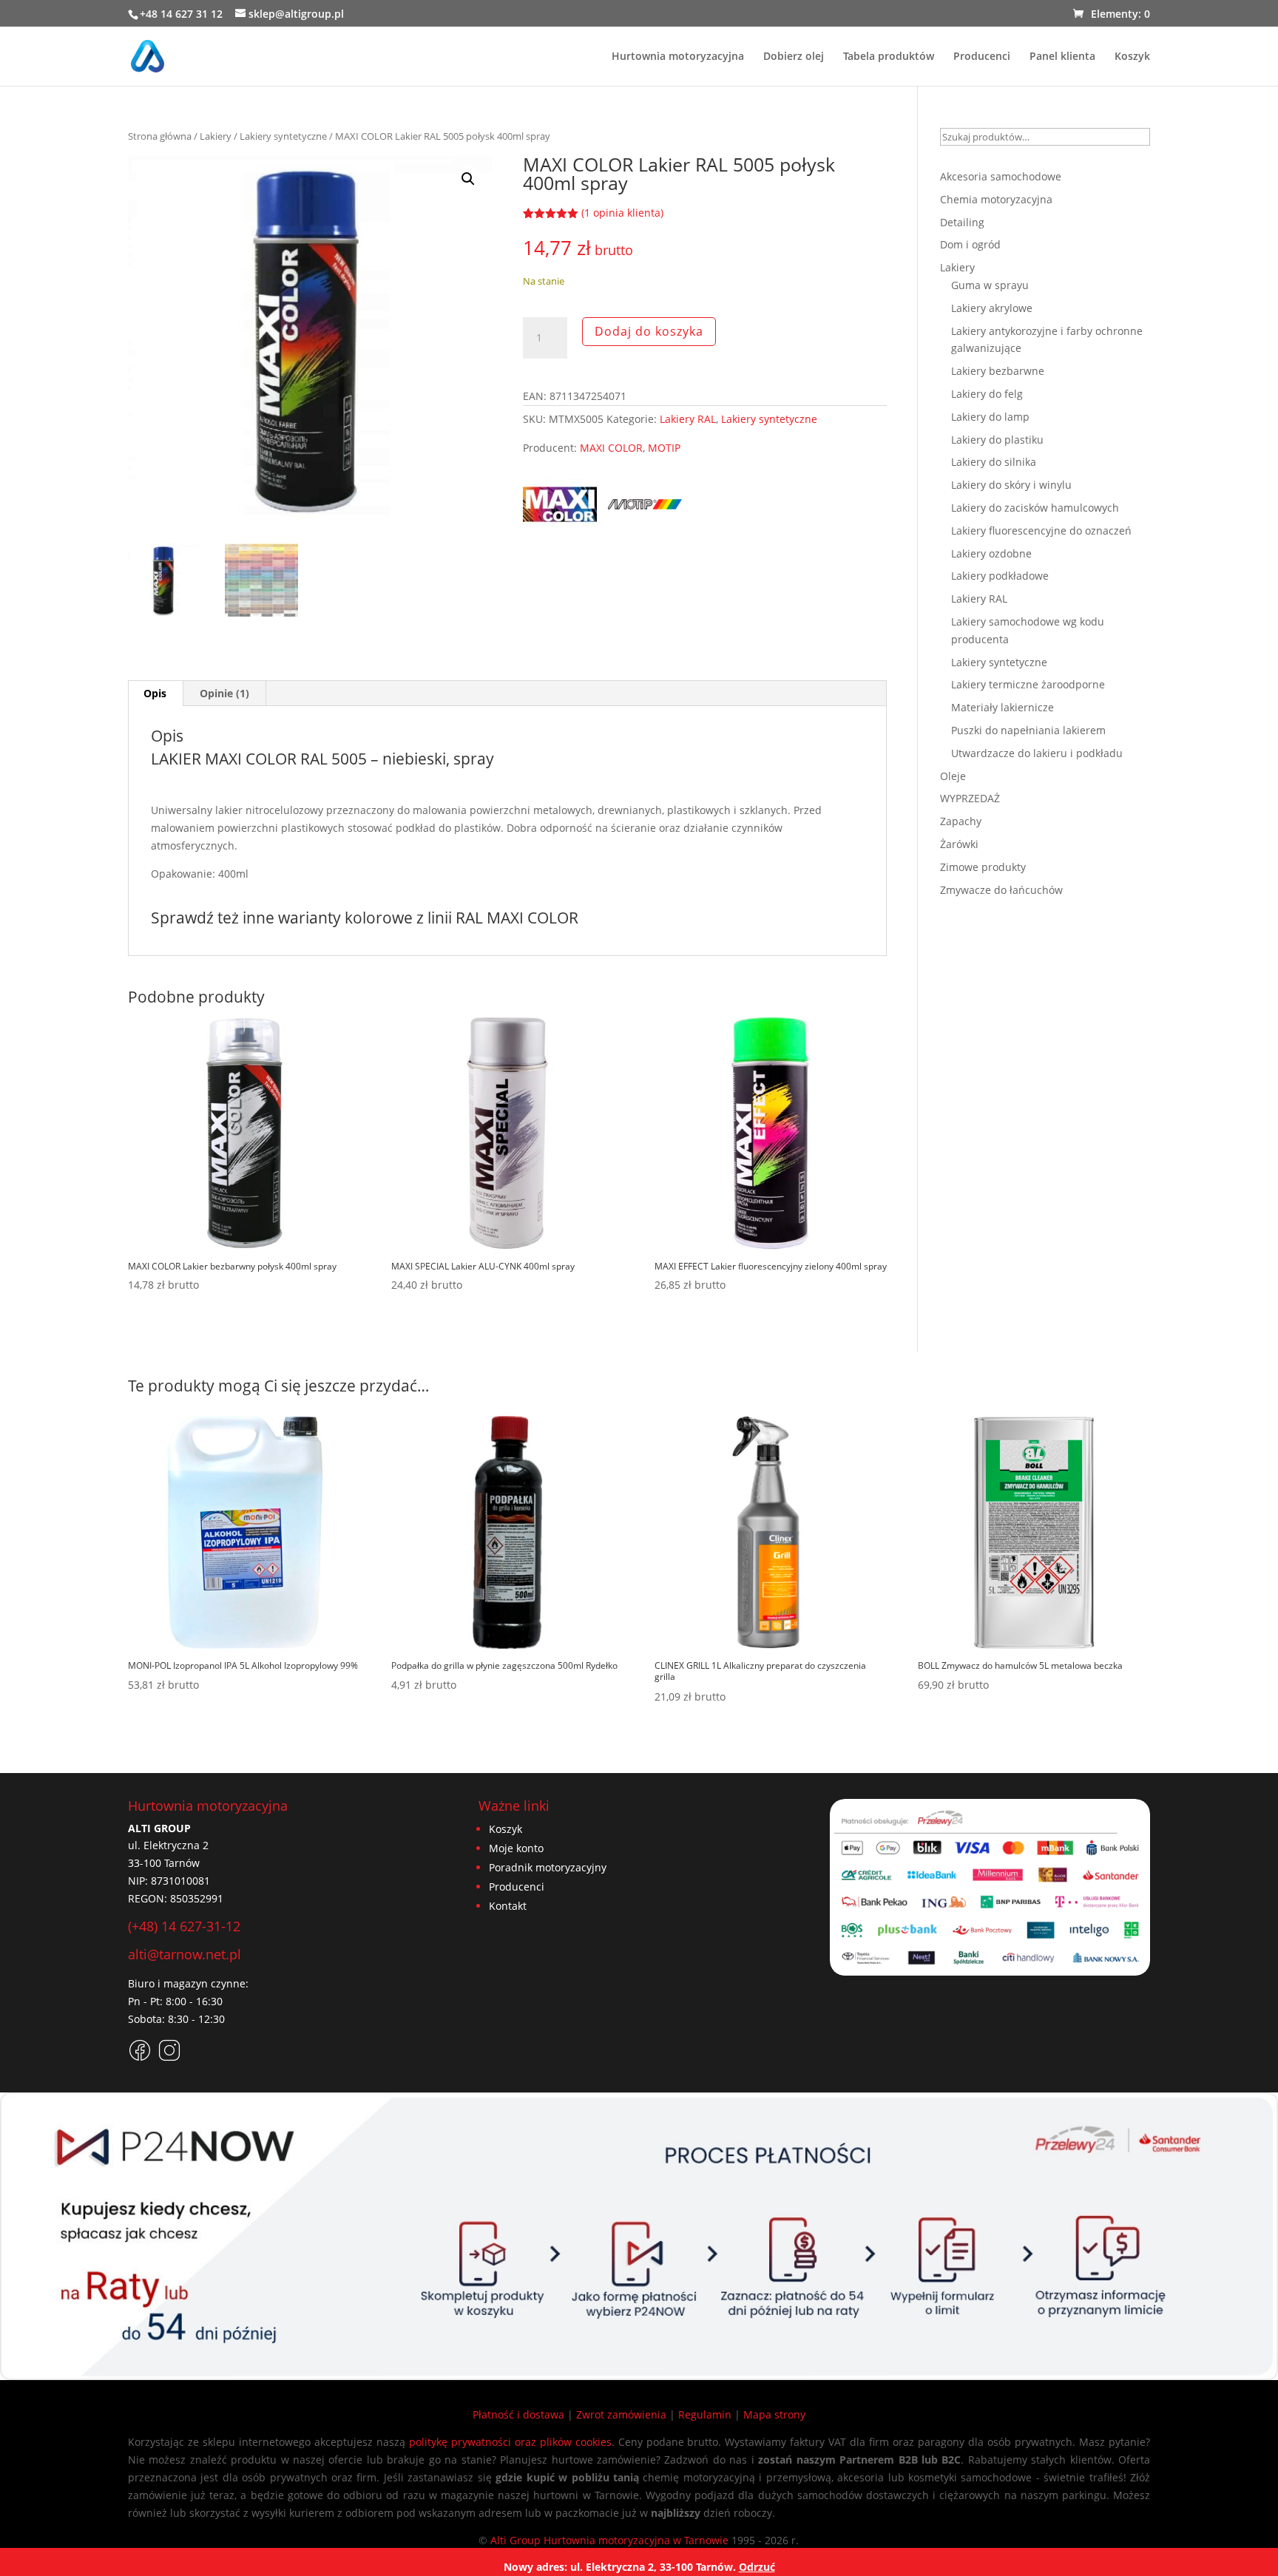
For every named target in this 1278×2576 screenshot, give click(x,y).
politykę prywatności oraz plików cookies (510, 2442)
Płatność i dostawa (518, 2414)
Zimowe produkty (983, 867)
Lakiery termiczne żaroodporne (1028, 684)
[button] (468, 179)
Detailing (962, 222)
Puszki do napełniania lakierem (1028, 730)
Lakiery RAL (688, 419)
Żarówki (959, 844)
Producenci (982, 57)
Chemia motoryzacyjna (996, 199)
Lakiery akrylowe (992, 308)
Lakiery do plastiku (997, 440)
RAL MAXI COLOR (517, 918)
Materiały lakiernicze (1003, 707)
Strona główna (160, 136)
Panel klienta (1062, 57)
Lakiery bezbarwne (998, 371)
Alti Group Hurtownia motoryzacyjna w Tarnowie (609, 2540)
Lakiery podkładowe (1000, 576)
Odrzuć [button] (757, 2567)
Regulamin (705, 2414)
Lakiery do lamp (990, 417)
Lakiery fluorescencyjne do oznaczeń (1041, 531)
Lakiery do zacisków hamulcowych (1035, 508)
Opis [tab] (155, 693)
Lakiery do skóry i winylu (1011, 485)
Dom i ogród (970, 244)
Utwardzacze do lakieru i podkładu (1037, 753)
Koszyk (1132, 57)
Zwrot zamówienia (621, 2414)
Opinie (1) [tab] (224, 693)
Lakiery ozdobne (991, 553)
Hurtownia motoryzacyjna (678, 57)
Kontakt (508, 1906)
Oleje (953, 776)
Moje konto (516, 1848)
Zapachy (961, 821)
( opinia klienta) (622, 213)
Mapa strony (774, 2414)
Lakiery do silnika (994, 462)
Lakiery (216, 136)
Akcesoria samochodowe (1001, 176)
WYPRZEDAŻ (970, 798)
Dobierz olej (794, 57)
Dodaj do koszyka (649, 331)
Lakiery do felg (987, 394)
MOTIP (664, 448)
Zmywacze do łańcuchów (1001, 890)
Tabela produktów (889, 57)
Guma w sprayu (990, 285)
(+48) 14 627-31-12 (184, 1926)
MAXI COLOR (611, 448)
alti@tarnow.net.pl (185, 1954)
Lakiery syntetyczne (283, 136)
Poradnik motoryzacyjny (548, 1867)
